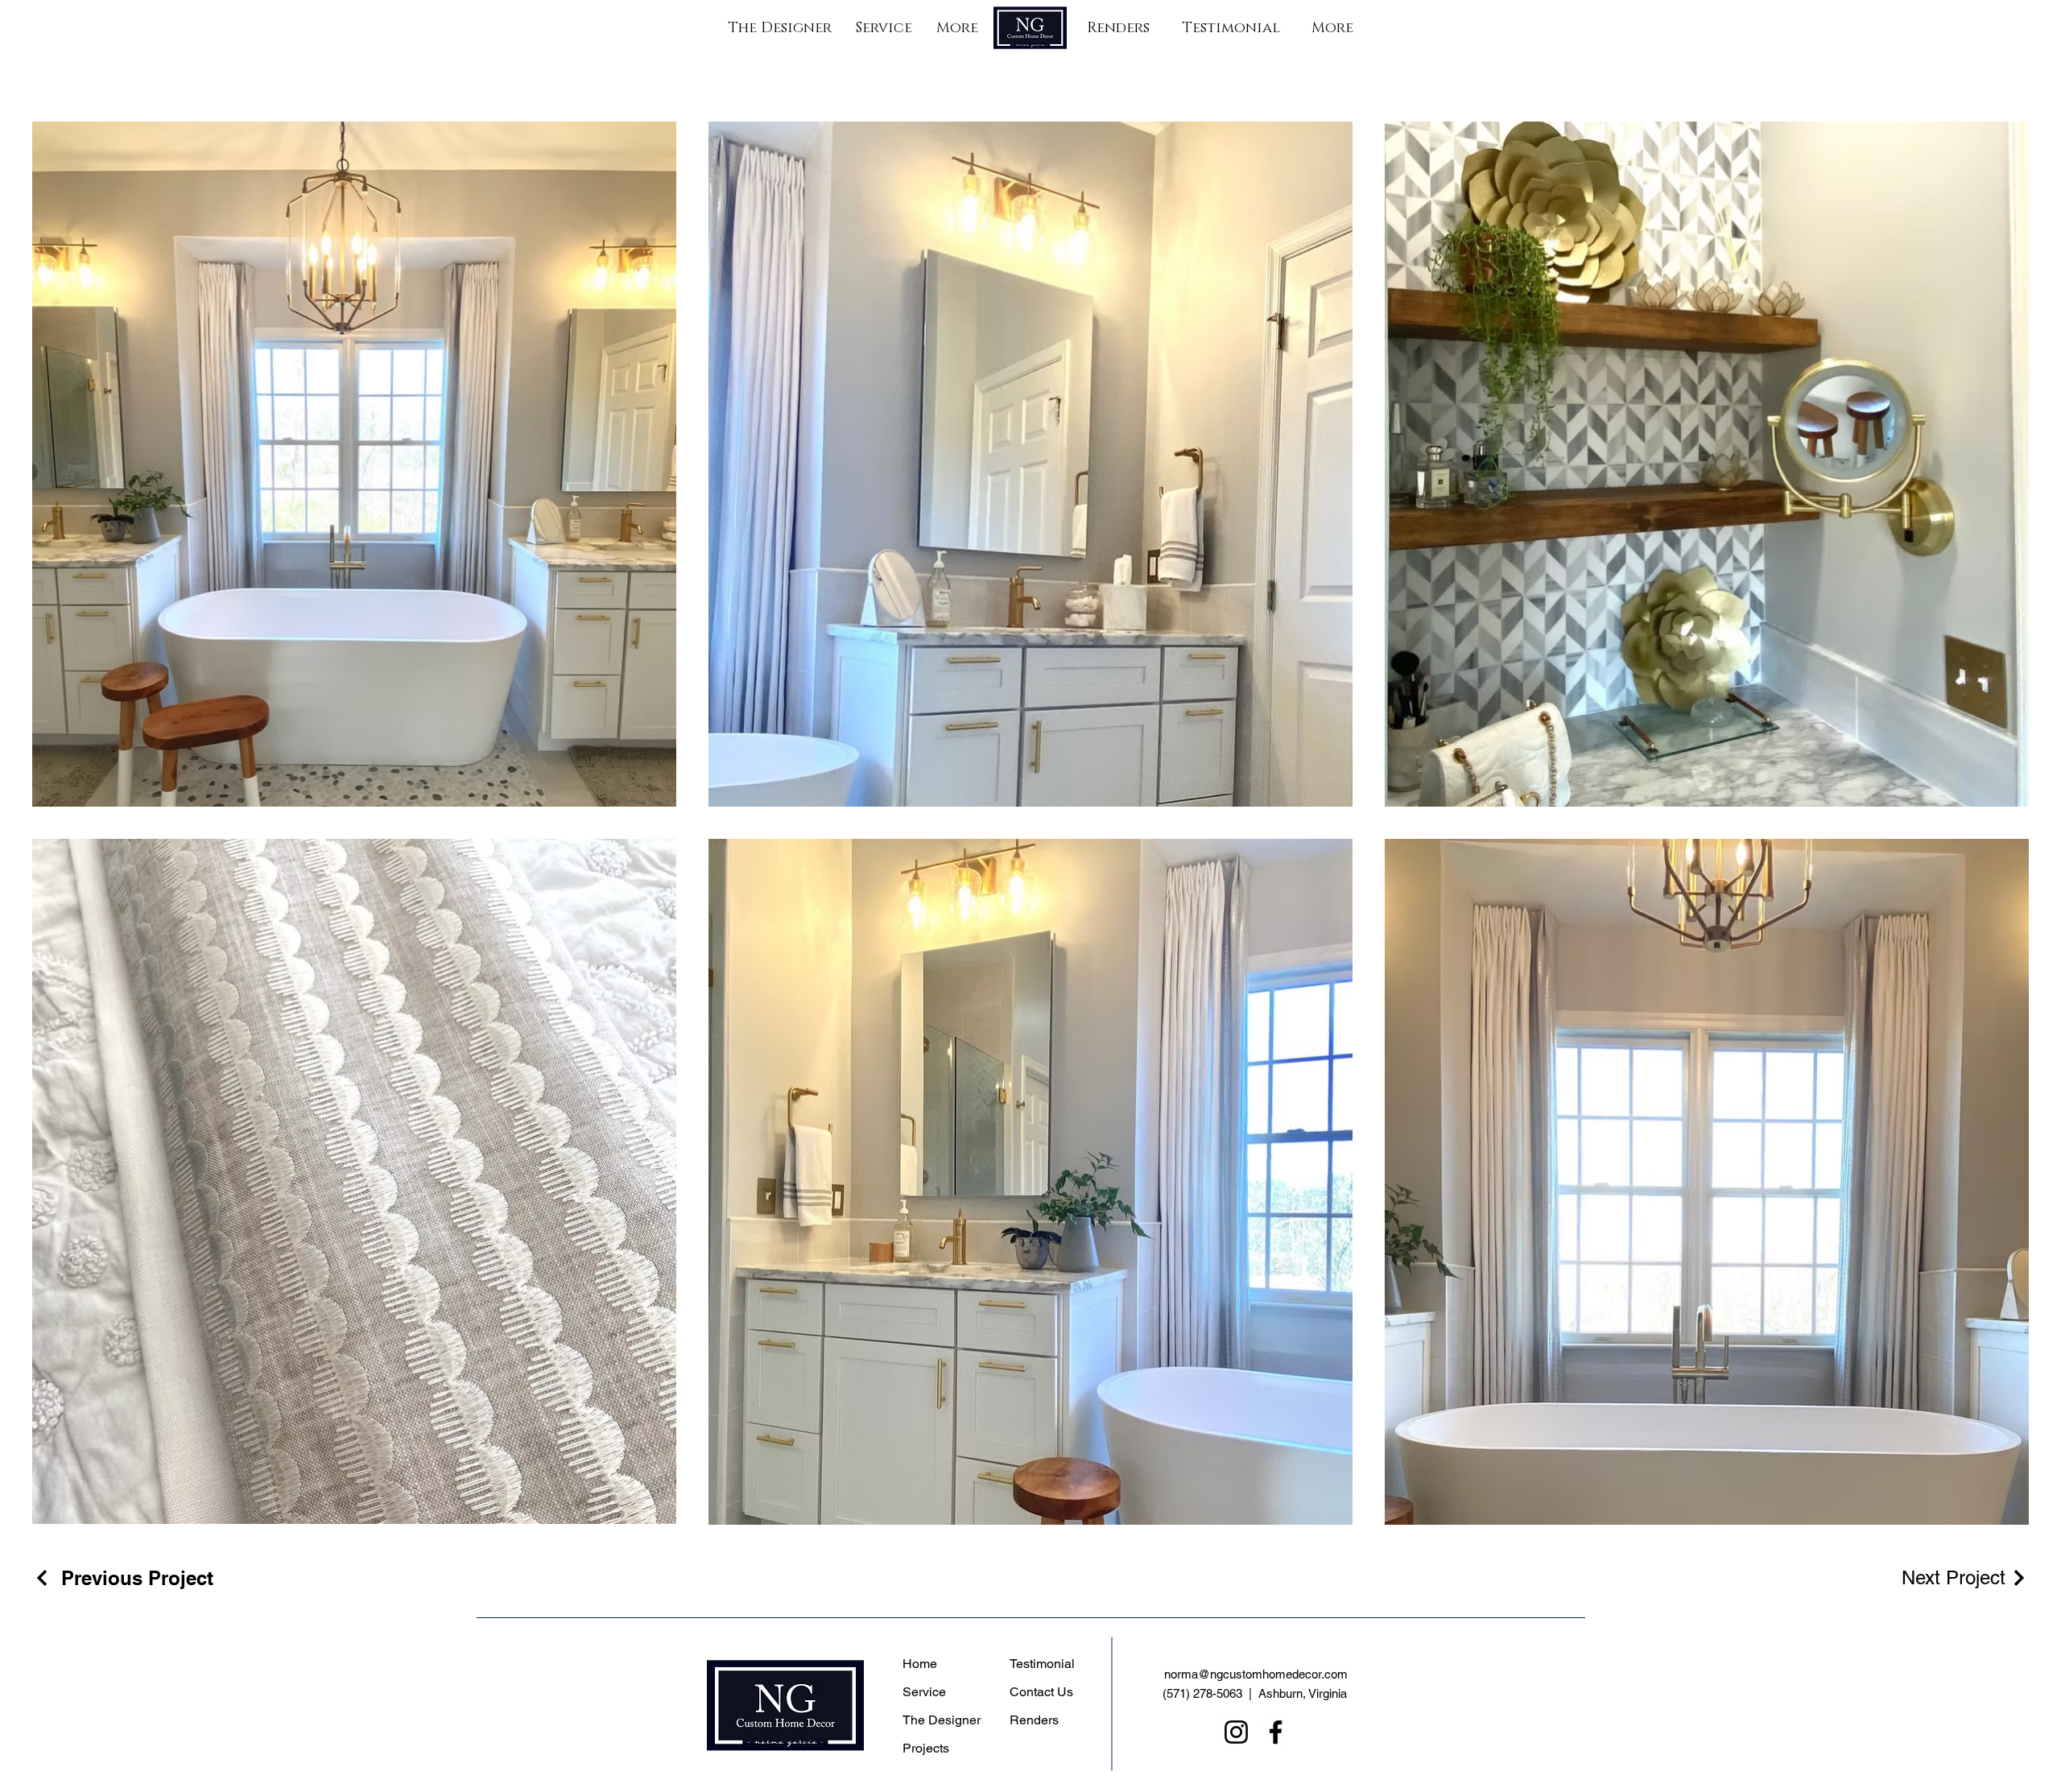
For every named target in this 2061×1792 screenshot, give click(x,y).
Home (920, 1664)
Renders (1034, 1720)
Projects (926, 1748)
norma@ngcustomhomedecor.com (1256, 1674)
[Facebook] (1276, 1732)
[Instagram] (1236, 1732)
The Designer (942, 1720)
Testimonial (1042, 1664)
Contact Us (1041, 1692)
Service (924, 1692)
